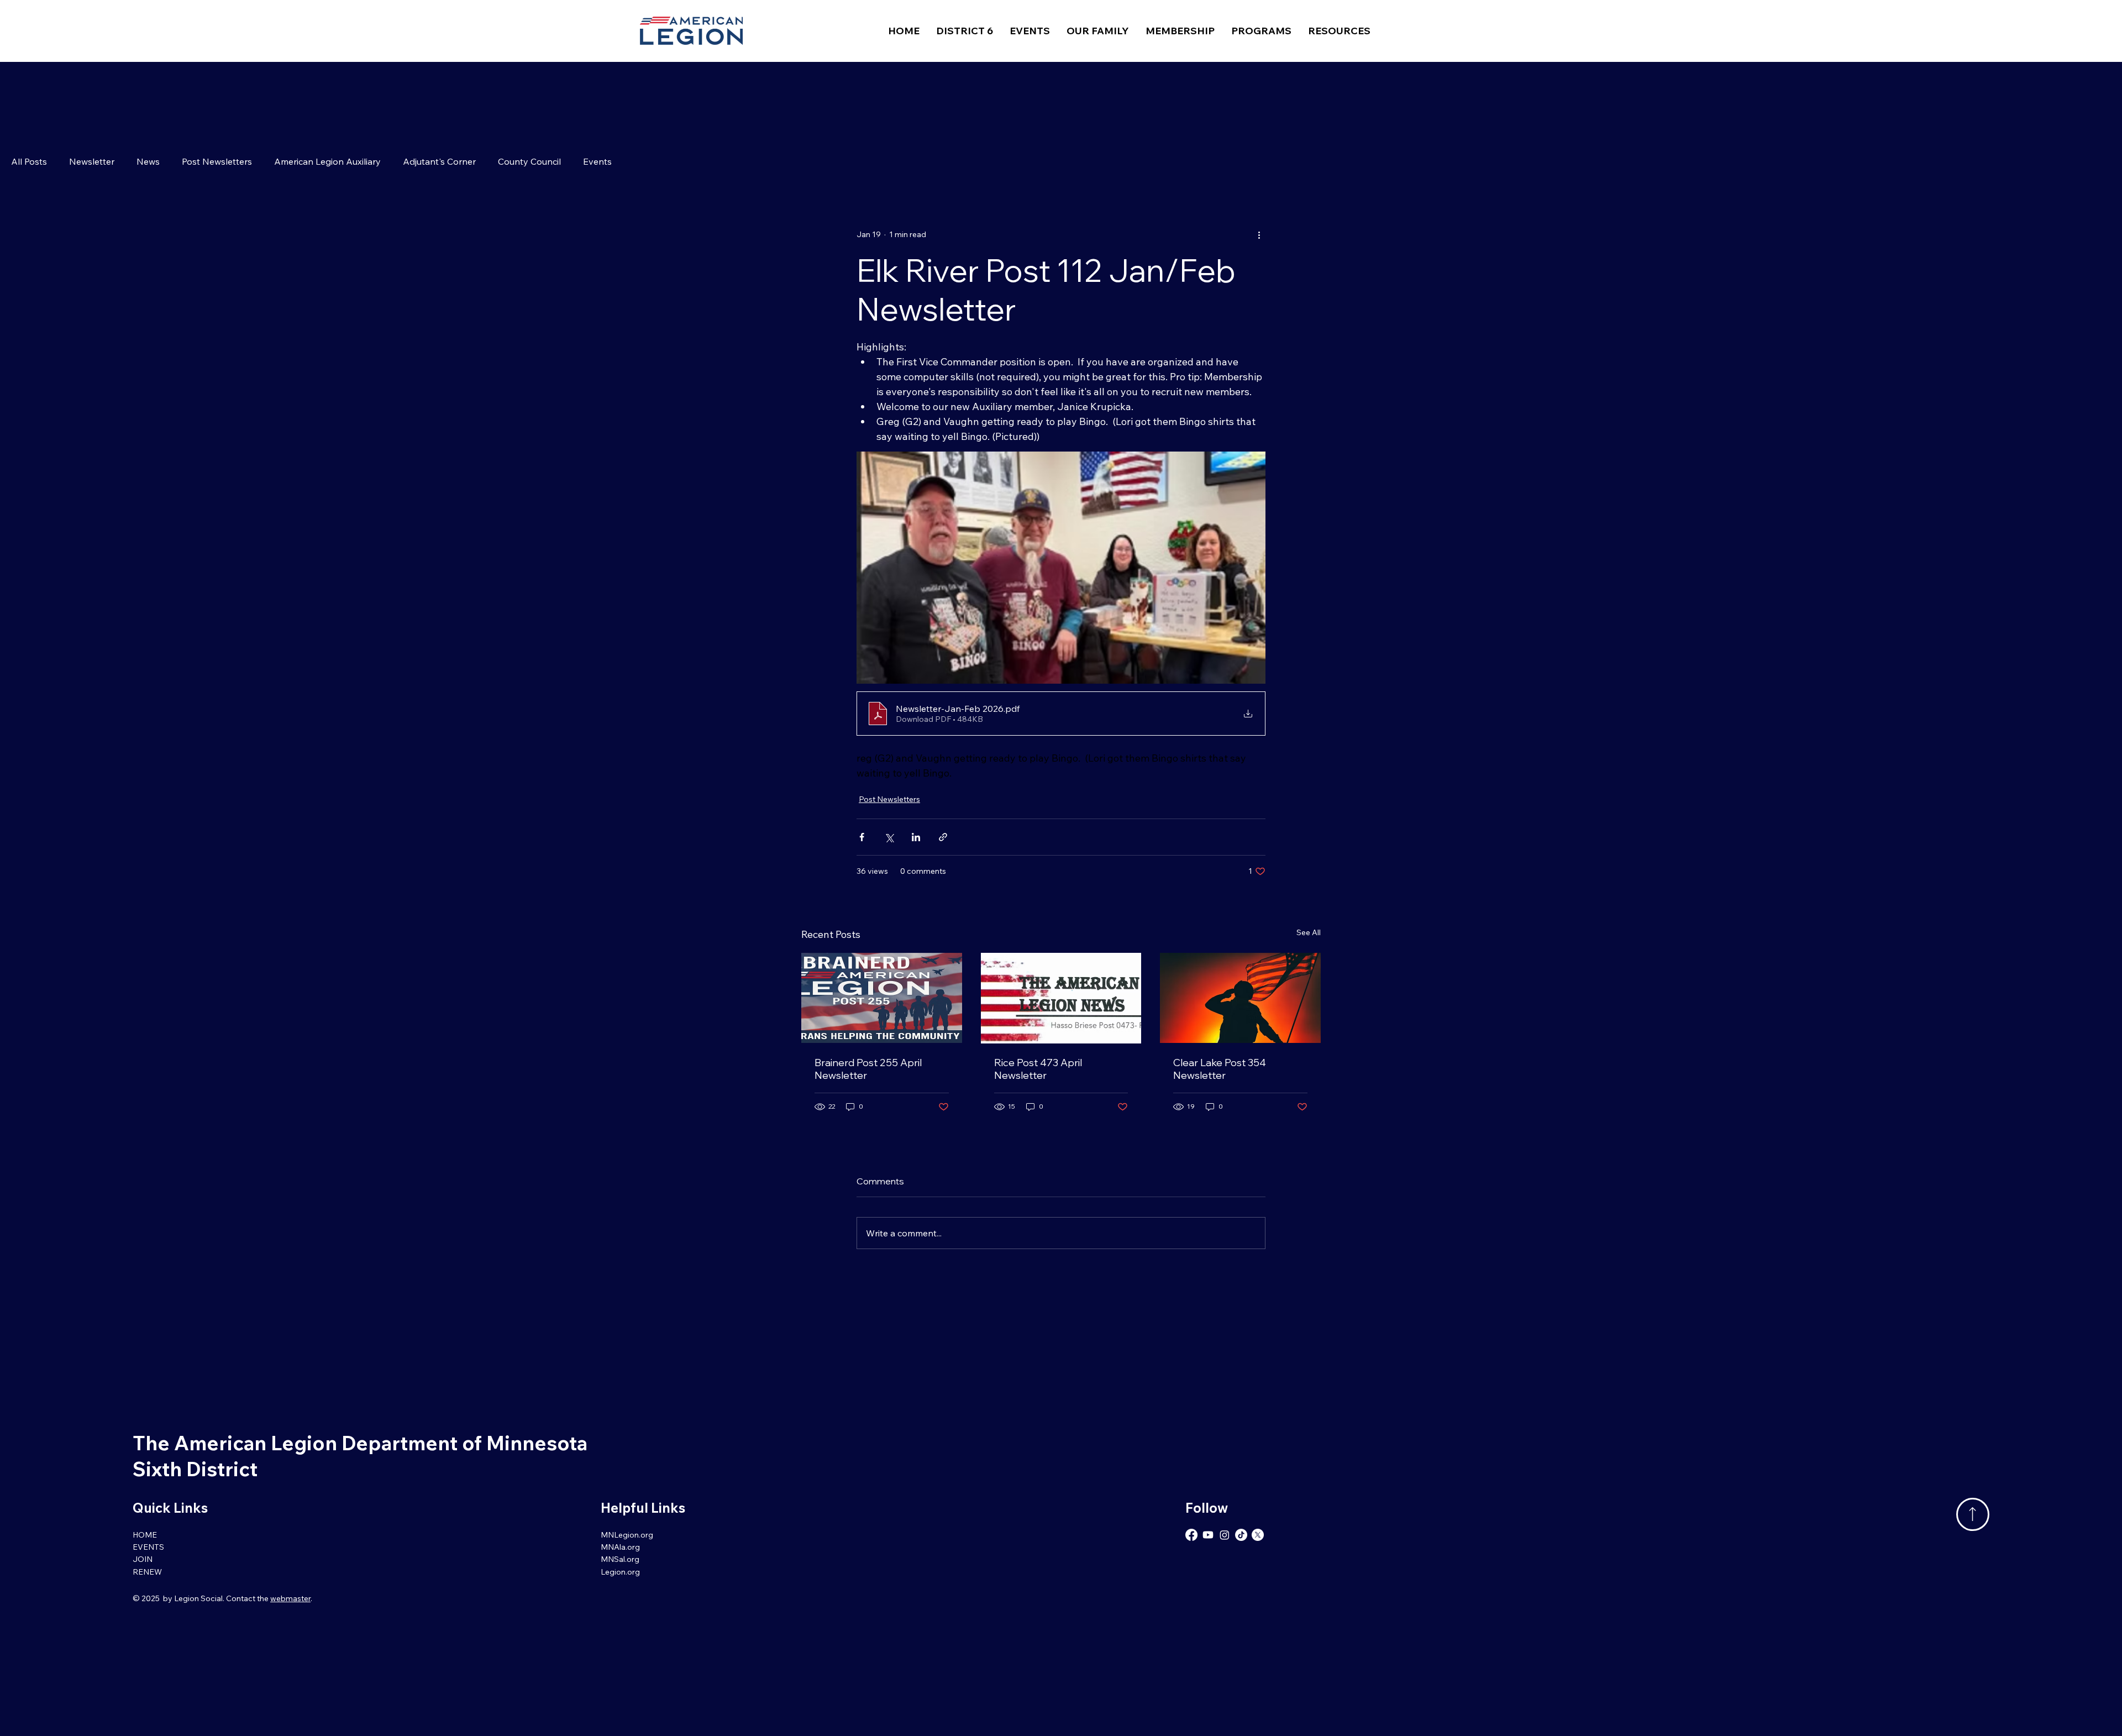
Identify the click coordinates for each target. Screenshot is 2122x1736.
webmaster (290, 1598)
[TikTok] (1241, 1535)
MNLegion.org (627, 1535)
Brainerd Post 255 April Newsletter (868, 1069)
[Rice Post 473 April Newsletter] (1061, 998)
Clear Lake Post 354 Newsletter (1220, 1069)
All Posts (29, 161)
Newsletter (92, 161)
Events (597, 161)
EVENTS (148, 1547)
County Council (529, 161)
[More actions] (1259, 234)
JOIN (143, 1559)
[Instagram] (1225, 1535)
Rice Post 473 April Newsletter (1038, 1069)
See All (1309, 932)
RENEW (147, 1572)
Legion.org (620, 1572)
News (148, 161)
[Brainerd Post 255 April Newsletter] (882, 998)
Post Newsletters (217, 161)
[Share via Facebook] (862, 837)
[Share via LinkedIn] (916, 837)
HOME (145, 1535)
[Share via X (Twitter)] (889, 837)
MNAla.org (620, 1547)
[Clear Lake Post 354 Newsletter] (1240, 998)
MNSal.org (620, 1559)
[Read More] (1973, 1514)
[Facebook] (1191, 1535)
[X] (1258, 1535)
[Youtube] (1208, 1535)
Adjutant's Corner (439, 161)
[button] (965, 31)
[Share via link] (943, 837)
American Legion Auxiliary (327, 161)
